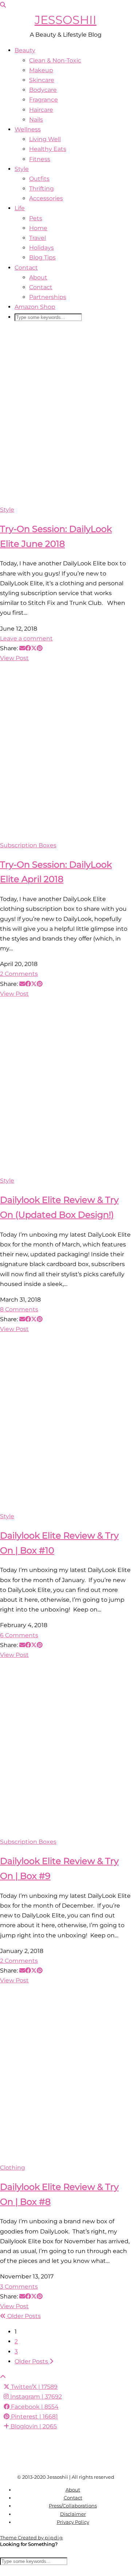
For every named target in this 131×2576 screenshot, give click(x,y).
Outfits (39, 179)
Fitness (40, 159)
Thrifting (41, 189)
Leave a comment (26, 638)
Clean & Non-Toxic (55, 60)
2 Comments (19, 974)
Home (38, 228)
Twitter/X (33, 2387)
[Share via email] (22, 648)
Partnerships (48, 297)
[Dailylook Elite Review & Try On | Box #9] (65, 1748)
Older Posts (23, 2316)
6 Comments (19, 1635)
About (38, 277)
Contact (26, 268)
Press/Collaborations (73, 2506)
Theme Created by (31, 2538)
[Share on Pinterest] (40, 648)
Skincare (42, 80)
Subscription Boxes (28, 845)
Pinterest (34, 2417)
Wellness (28, 129)
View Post (14, 658)
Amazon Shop (35, 307)
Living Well (45, 139)
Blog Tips (42, 257)
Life (20, 208)
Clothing (13, 2168)
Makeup (41, 70)
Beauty (25, 50)
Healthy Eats (48, 149)
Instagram (35, 2397)
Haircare (41, 110)
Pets (36, 218)
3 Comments (19, 2287)
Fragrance (43, 100)
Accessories (46, 198)
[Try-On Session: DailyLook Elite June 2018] (65, 416)
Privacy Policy (73, 2522)
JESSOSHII (65, 20)
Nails (36, 120)
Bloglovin (33, 2426)
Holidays (41, 248)
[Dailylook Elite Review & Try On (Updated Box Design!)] (65, 1087)
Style (22, 169)
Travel (37, 238)
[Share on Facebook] (28, 648)
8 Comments (19, 1309)
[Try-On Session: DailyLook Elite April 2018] (65, 751)
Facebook (34, 2407)
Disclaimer (73, 2514)
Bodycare (43, 90)
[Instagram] (16, 2448)
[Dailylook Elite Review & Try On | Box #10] (65, 1423)
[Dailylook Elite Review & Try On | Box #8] (65, 2074)
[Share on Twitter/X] (34, 648)
